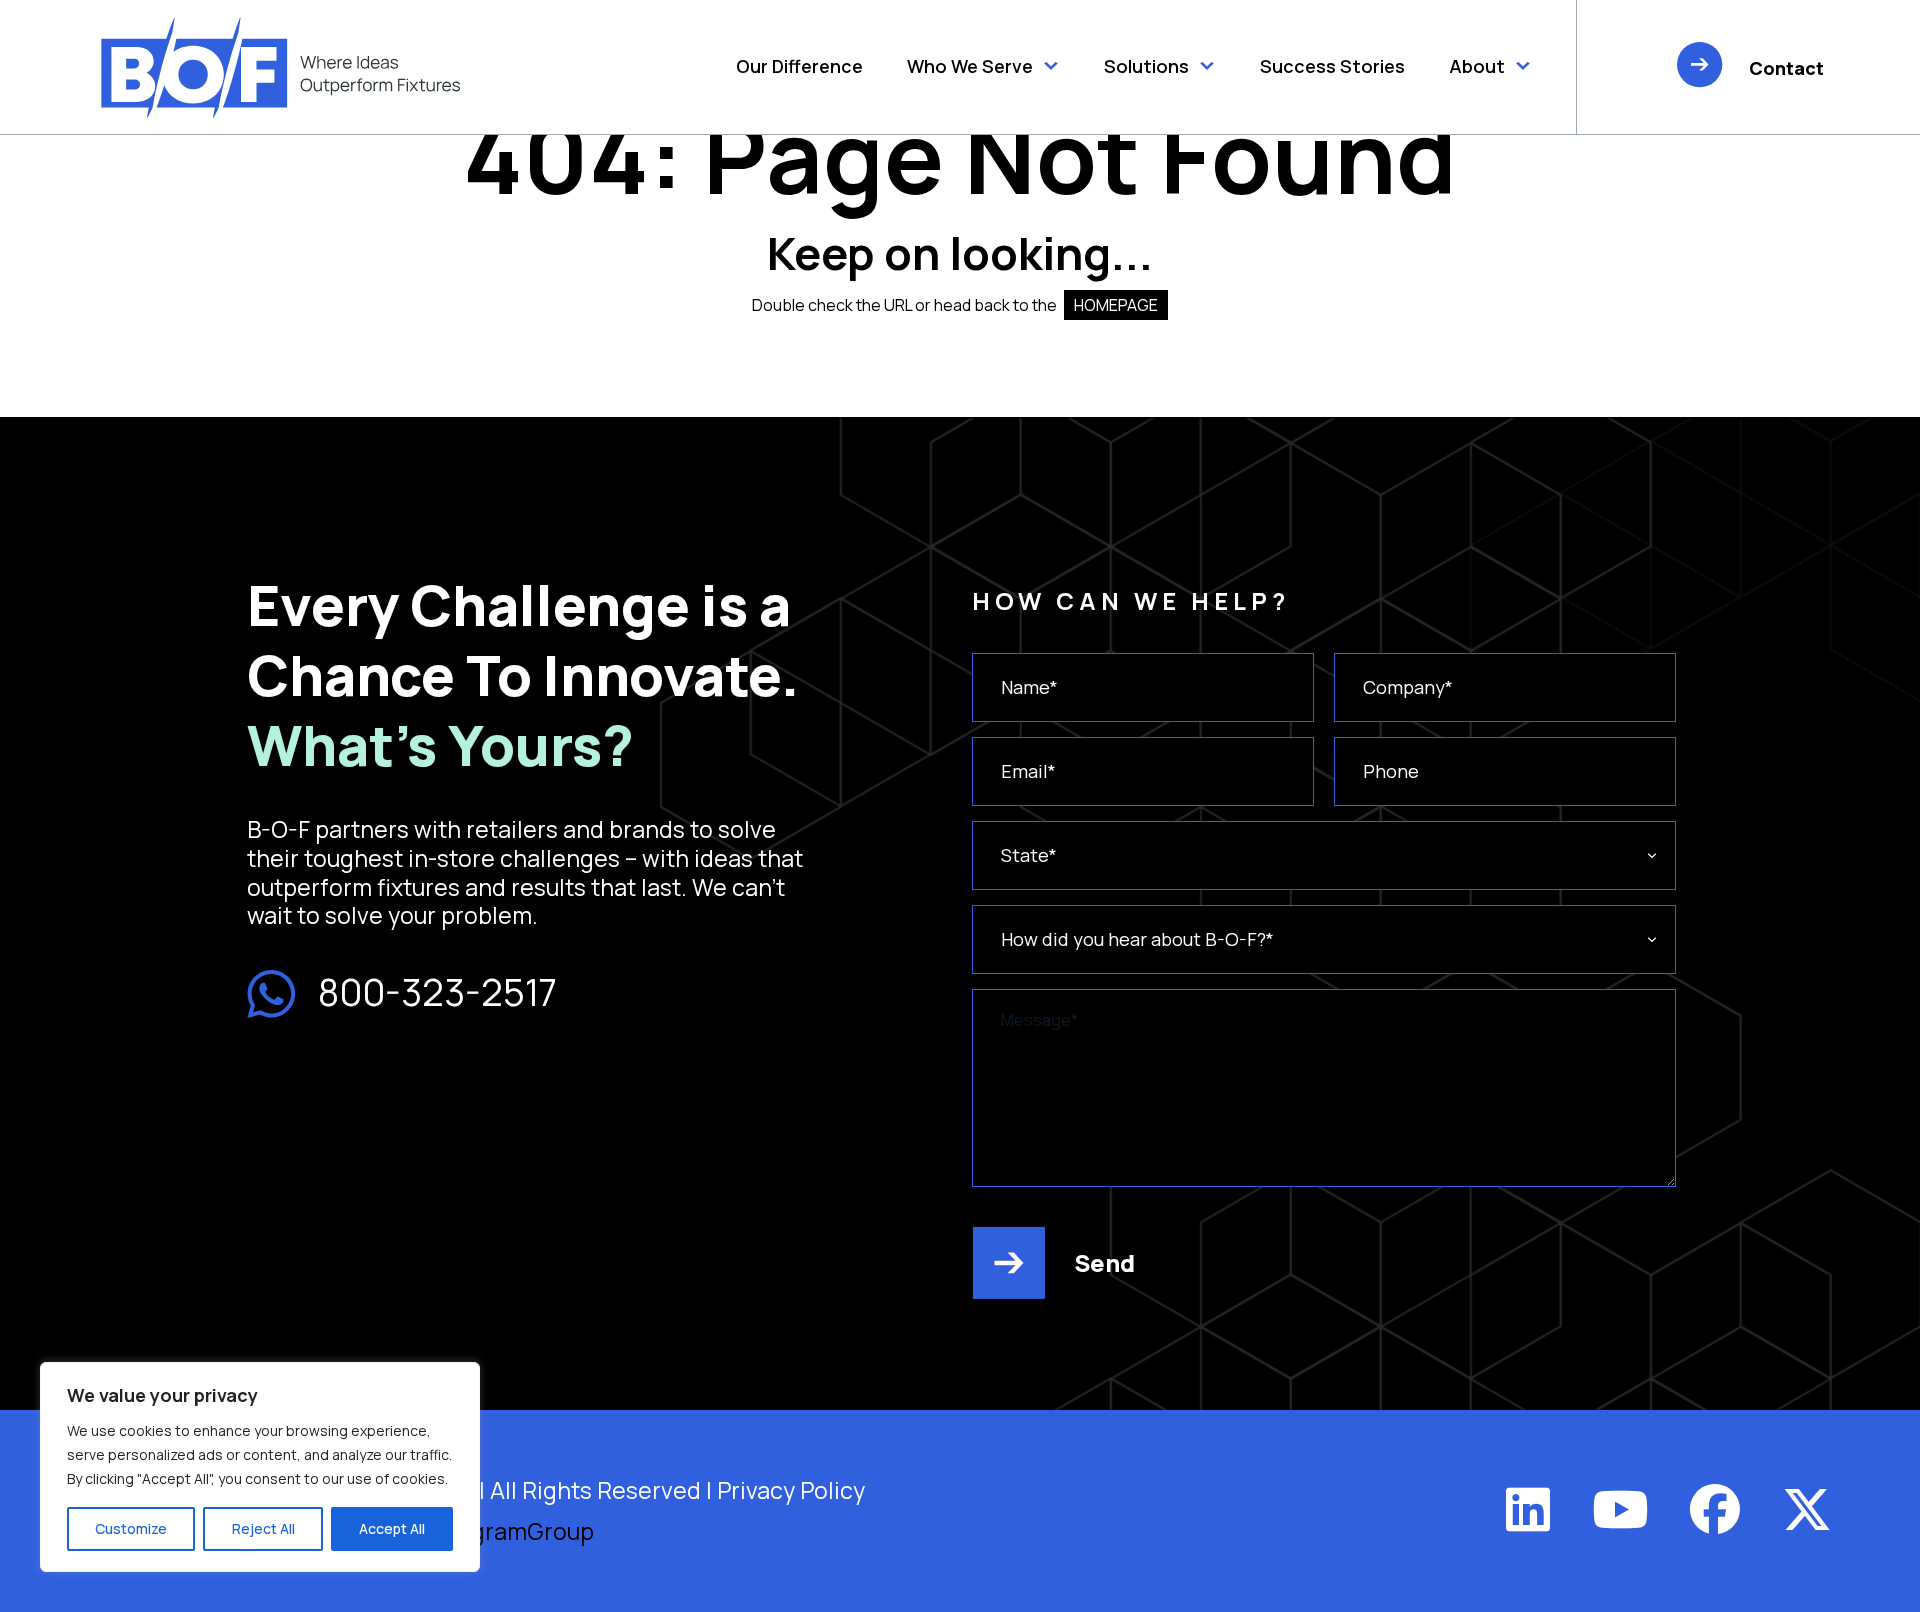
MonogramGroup (501, 1531)
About (1477, 66)
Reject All (263, 1528)
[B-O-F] (281, 67)
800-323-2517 (437, 992)
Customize (131, 1528)
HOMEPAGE (1116, 305)
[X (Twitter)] (1807, 1509)
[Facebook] (1715, 1509)
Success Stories (1332, 66)
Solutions (1146, 66)
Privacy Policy (791, 1490)
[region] (260, 1467)
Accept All (392, 1528)
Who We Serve (970, 66)
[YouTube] (1620, 1509)
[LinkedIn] (1528, 1509)
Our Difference (799, 66)
